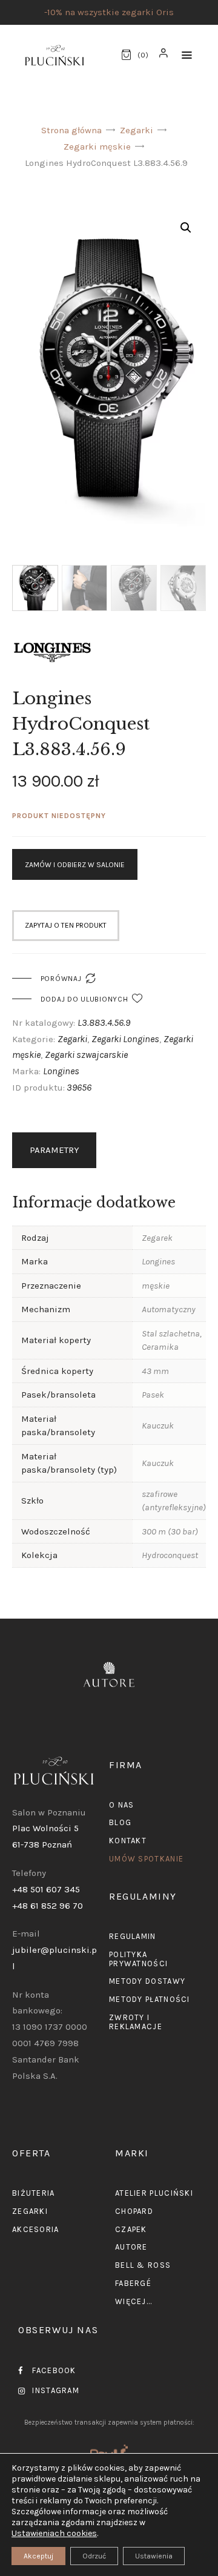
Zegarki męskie (97, 147)
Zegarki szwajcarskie (86, 1055)
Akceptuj (38, 2556)
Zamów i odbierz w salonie (75, 865)
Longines (61, 1071)
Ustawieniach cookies (54, 2533)
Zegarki (137, 130)
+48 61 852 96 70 (48, 1906)
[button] (187, 55)
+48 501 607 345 (46, 1889)
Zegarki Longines (125, 1039)
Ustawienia (154, 2556)
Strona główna (71, 130)
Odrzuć (94, 2556)
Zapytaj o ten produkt (66, 925)
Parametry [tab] (54, 1150)
